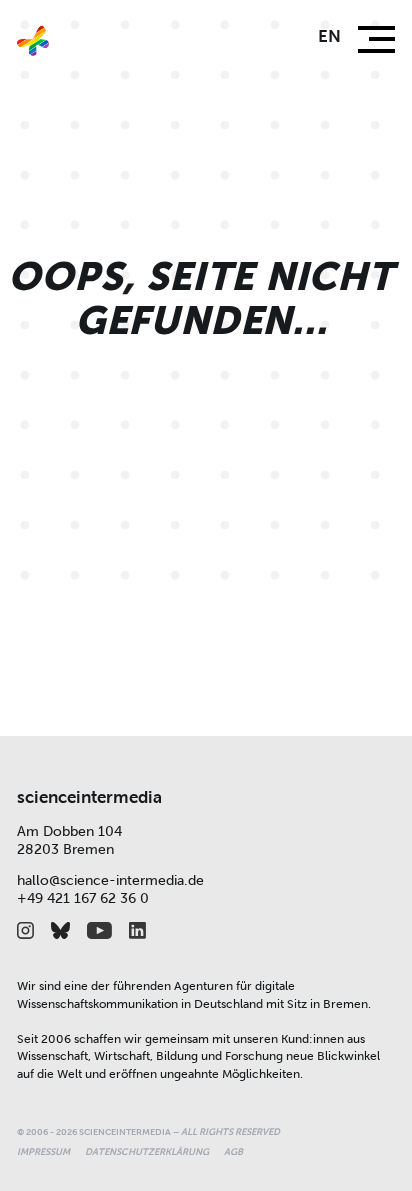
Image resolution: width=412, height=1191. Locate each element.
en (329, 36)
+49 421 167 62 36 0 (83, 898)
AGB (233, 1152)
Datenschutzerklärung (147, 1152)
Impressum (43, 1152)
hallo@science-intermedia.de (110, 880)
